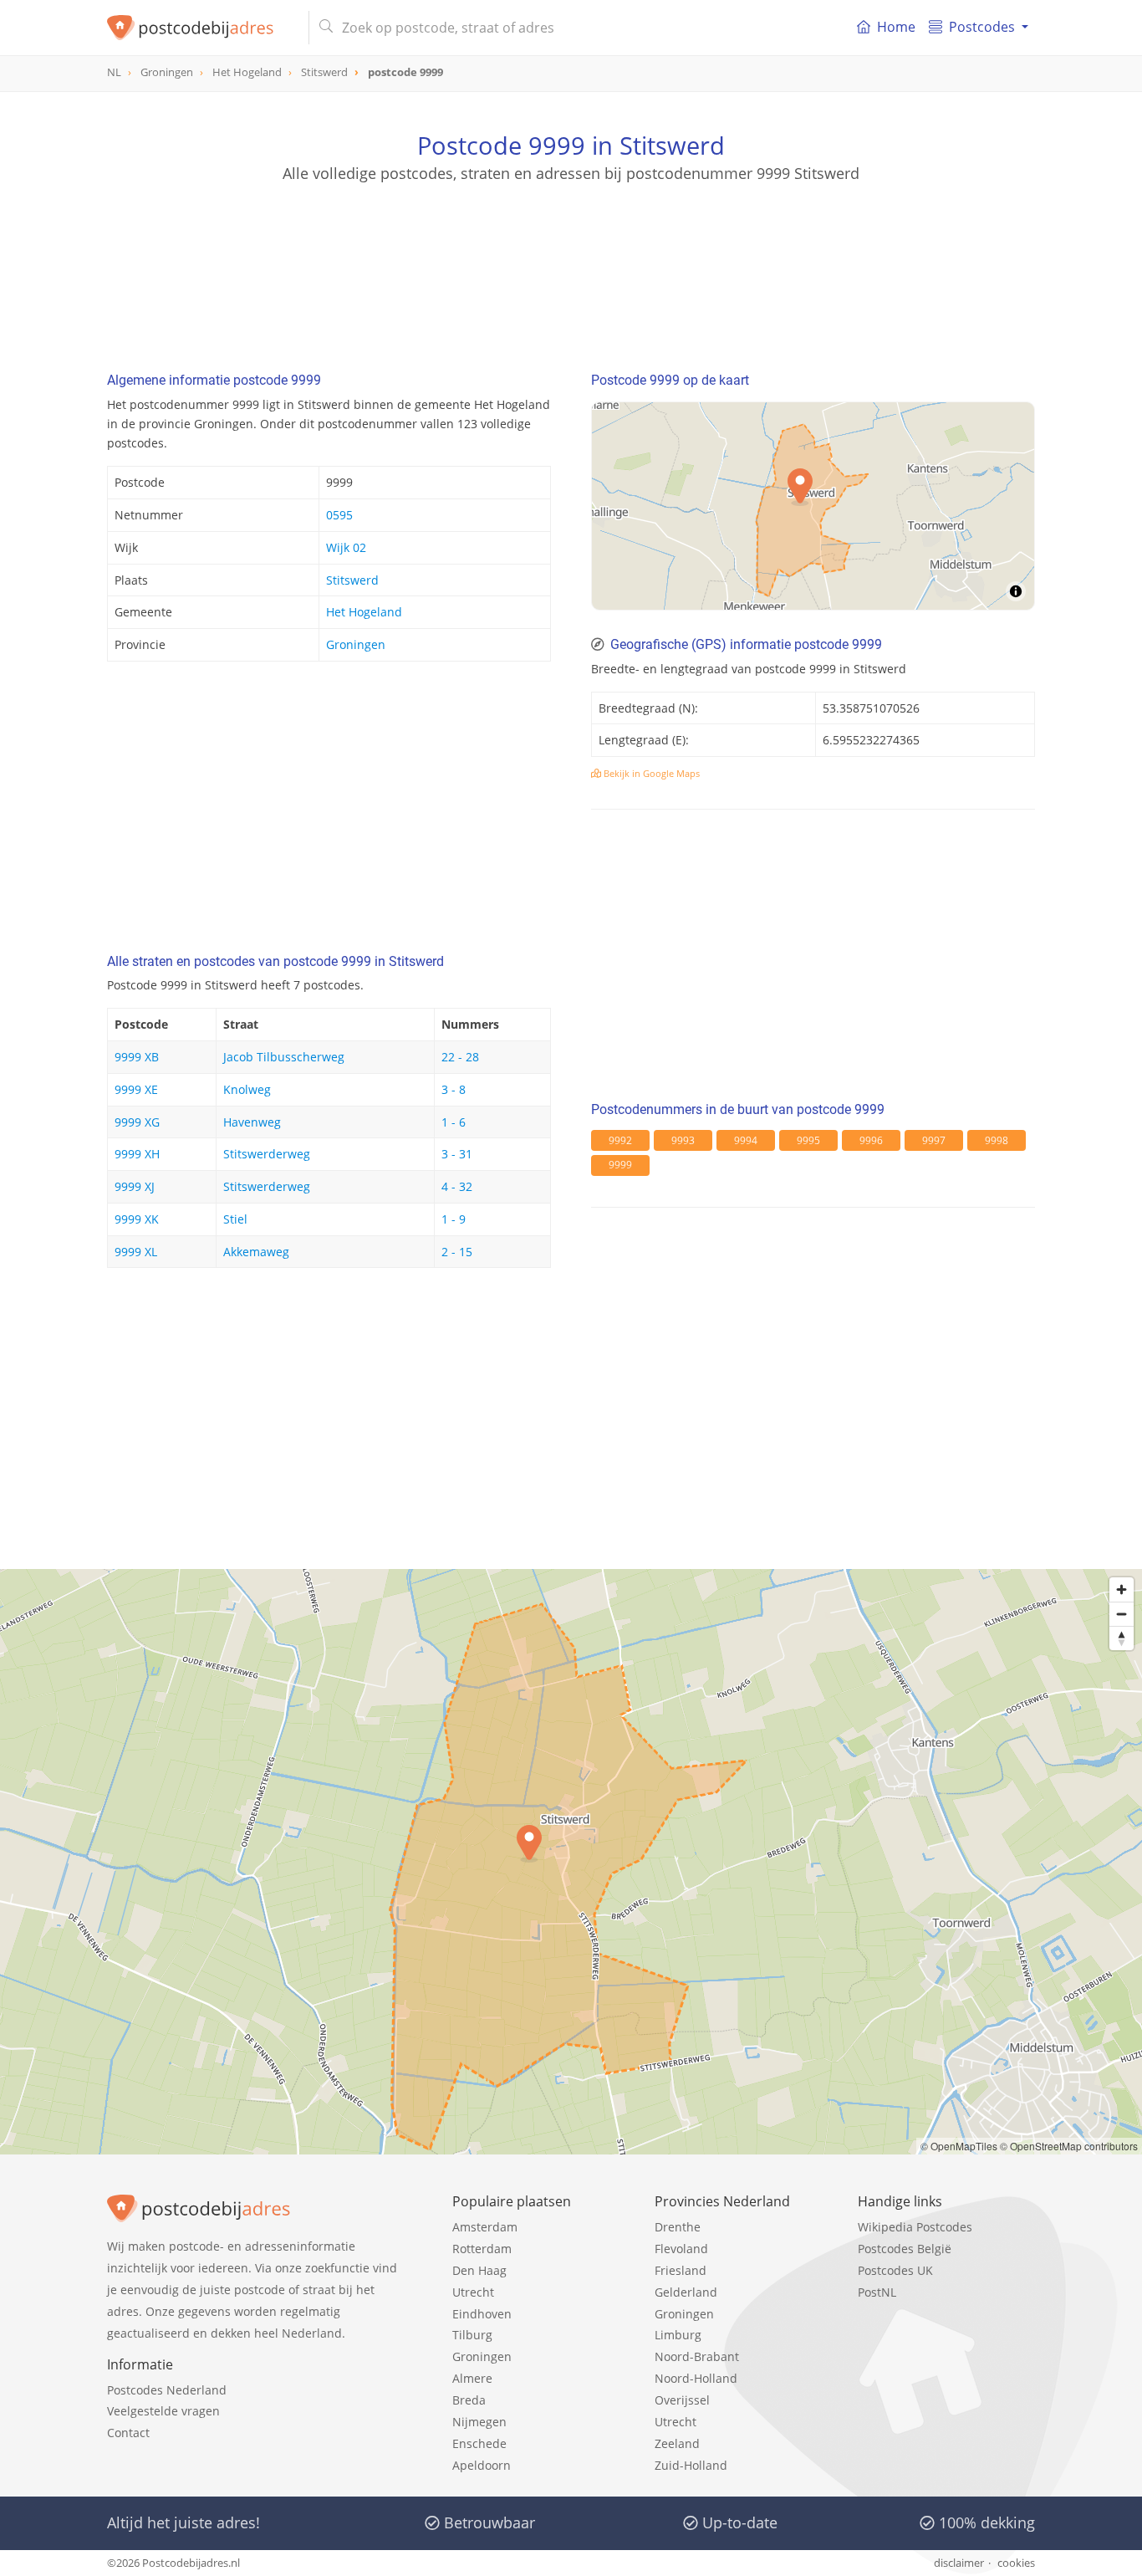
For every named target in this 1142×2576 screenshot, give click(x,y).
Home (896, 27)
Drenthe (678, 2227)
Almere (472, 2378)
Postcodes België (905, 2249)
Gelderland (686, 2292)
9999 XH (137, 1154)
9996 (871, 1140)
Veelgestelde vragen (163, 2411)
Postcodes (982, 27)
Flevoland (681, 2249)
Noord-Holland (696, 2378)
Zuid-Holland (691, 2465)
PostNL (877, 2292)
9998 (997, 1140)
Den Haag (479, 2270)
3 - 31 (457, 1154)
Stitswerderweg (267, 1154)
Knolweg (247, 1089)
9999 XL (136, 1252)
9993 (683, 1140)
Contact (128, 2433)
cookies (1016, 2563)
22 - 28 (460, 1057)
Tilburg (472, 2335)
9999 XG (137, 1122)
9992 (620, 1140)
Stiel (235, 1219)
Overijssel (682, 2400)
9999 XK (137, 1219)
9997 (934, 1140)
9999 (620, 1165)
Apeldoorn (482, 2465)
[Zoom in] (1122, 1590)
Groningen (356, 644)
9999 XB (137, 1057)
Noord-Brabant (697, 2356)
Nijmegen (479, 2422)
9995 (808, 1140)
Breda (469, 2400)
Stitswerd (352, 580)
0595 (339, 515)
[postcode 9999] (201, 28)
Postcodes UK (895, 2270)
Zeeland (677, 2443)
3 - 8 (454, 1089)
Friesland (681, 2270)
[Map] (813, 506)
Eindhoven (482, 2314)
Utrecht (473, 2292)
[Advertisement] (571, 259)
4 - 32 (457, 1186)
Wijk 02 (346, 547)
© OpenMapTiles (959, 2146)
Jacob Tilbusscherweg (284, 1057)
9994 (746, 1140)
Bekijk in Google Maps (650, 773)
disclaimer (959, 2563)
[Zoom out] (1122, 1614)
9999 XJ (135, 1186)
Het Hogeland (364, 612)
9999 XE (136, 1089)
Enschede (479, 2443)
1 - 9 (454, 1219)
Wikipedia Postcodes (915, 2227)
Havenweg (252, 1122)
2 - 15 (457, 1252)
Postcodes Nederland (167, 2390)
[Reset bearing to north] (1122, 1638)
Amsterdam (485, 2227)
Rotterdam (482, 2249)
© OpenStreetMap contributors (1069, 2146)
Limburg (678, 2335)
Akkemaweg (256, 1252)
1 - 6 (454, 1122)
